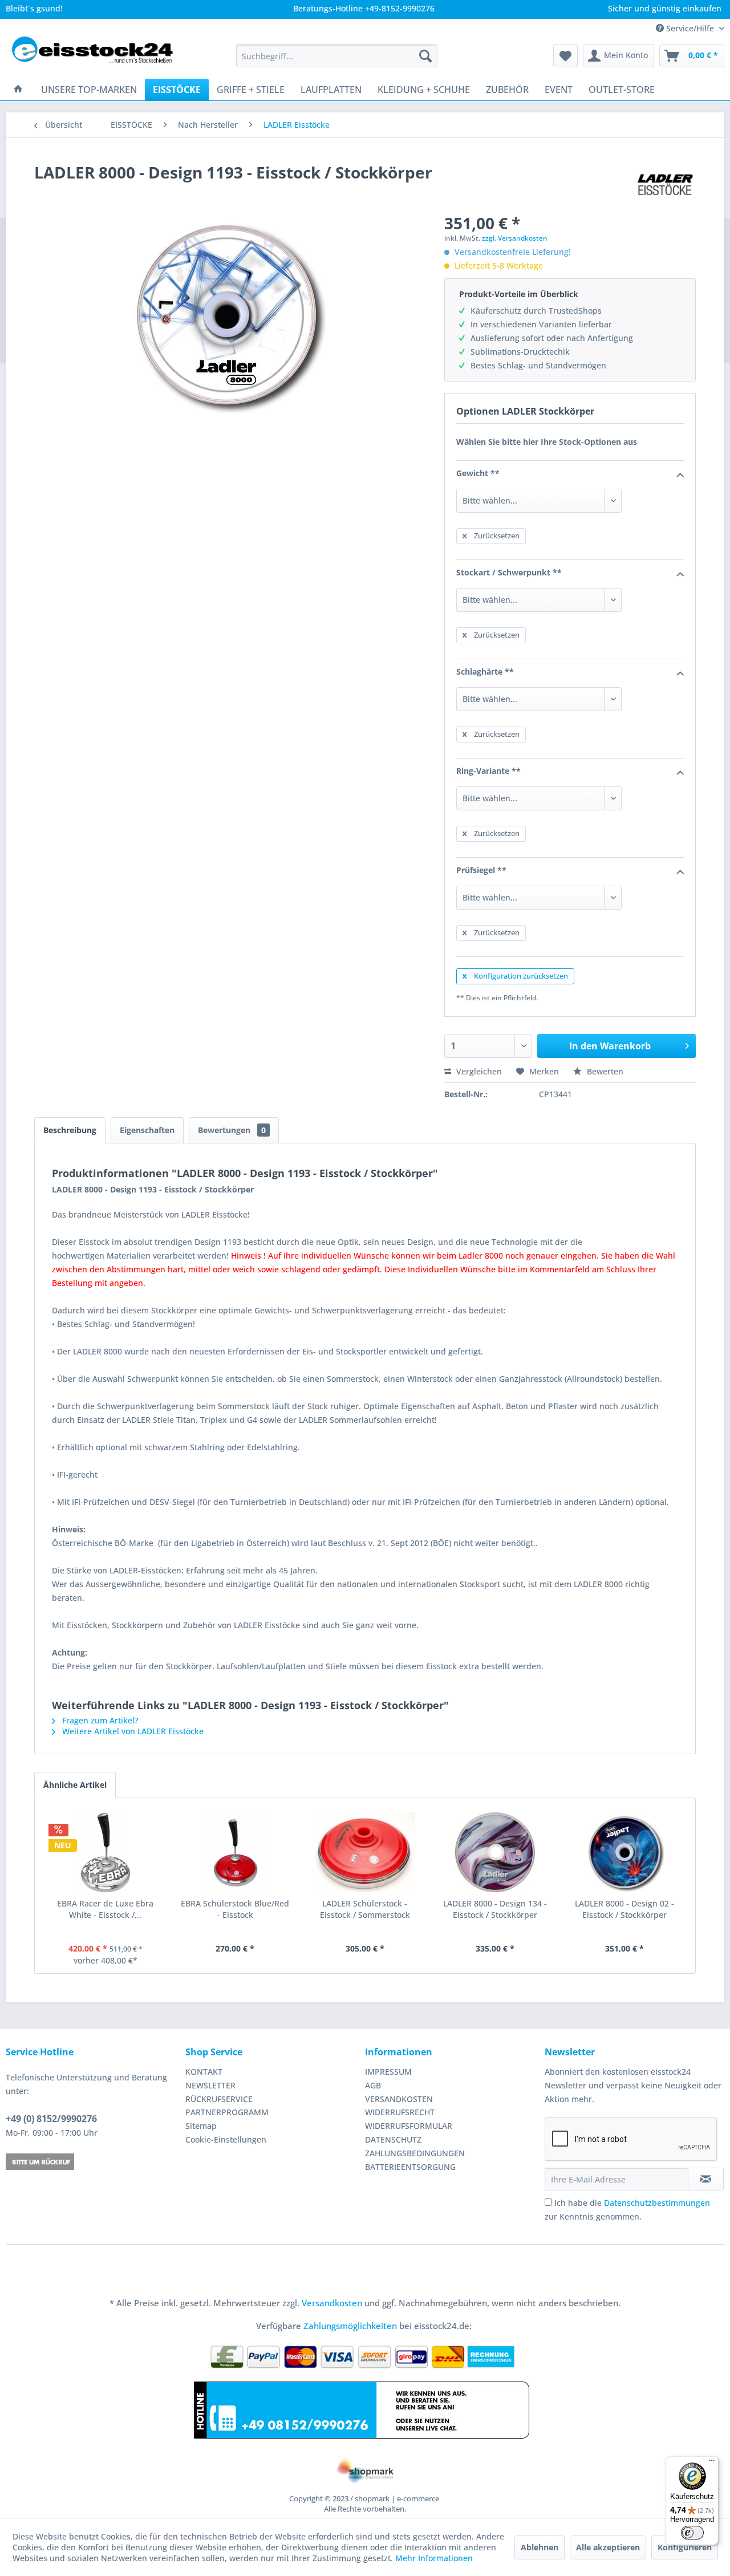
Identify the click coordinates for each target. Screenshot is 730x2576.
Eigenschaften (147, 1130)
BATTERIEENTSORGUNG (410, 2167)
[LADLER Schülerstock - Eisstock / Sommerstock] (365, 1852)
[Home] (18, 90)
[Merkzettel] (565, 56)
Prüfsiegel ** (481, 870)
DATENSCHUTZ (393, 2139)
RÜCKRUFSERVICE (219, 2099)
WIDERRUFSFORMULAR (409, 2126)
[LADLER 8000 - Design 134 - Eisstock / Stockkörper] (495, 1852)
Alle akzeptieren (608, 2547)
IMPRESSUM (388, 2072)
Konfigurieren (685, 2547)
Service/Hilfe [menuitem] (690, 28)
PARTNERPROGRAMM (227, 2112)
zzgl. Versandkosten (515, 238)
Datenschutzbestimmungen (657, 2203)
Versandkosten (332, 2303)
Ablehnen (540, 2547)
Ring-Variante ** (488, 771)
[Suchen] (425, 56)
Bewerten (604, 1071)
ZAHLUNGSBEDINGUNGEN (415, 2153)
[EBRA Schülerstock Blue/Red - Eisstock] (236, 1852)
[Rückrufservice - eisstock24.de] (93, 2162)
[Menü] (712, 2463)
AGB (373, 2085)
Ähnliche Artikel (75, 1785)
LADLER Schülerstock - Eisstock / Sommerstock (365, 1909)
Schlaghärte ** (485, 672)
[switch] (692, 2533)
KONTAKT (204, 2072)
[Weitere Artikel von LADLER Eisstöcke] (665, 184)
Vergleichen (478, 1071)
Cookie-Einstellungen (226, 2139)
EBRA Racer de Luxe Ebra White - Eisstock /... (105, 1909)
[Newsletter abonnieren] (706, 2179)
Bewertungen (232, 1130)
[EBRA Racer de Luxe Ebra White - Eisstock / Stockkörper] (106, 1852)
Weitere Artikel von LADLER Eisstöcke (132, 1731)
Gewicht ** (478, 473)
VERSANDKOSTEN (399, 2099)
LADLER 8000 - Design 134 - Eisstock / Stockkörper (495, 1909)
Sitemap (201, 2126)
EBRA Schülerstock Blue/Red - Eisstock (235, 1909)
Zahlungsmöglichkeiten (350, 2326)
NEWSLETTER (210, 2085)
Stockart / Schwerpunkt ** (509, 572)
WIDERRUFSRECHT (400, 2112)
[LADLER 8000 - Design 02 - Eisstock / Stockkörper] (624, 1852)
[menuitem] (337, 56)
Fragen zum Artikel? (99, 1720)
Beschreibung (70, 1130)
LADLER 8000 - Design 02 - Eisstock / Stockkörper (624, 1909)
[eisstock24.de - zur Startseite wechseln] (98, 56)
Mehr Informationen (434, 2558)
